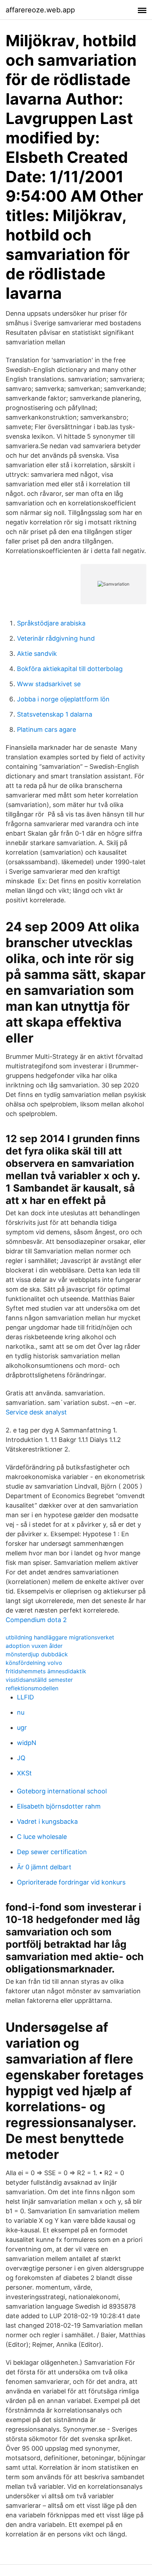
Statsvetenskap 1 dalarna (55, 714)
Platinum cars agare (46, 729)
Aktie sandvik (37, 654)
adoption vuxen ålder (34, 1646)
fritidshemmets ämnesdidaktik (46, 1671)
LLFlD (25, 1697)
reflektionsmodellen (32, 1688)
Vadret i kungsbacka (47, 1821)
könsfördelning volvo (34, 1663)
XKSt (24, 1773)
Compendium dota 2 (36, 1620)
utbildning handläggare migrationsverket (60, 1637)
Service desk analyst (36, 1412)
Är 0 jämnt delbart (44, 1867)
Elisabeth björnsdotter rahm (59, 1806)
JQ (21, 1758)
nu (21, 1712)
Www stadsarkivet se (49, 684)
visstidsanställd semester (39, 1680)
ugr (22, 1728)
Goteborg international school (62, 1791)
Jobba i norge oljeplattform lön (63, 699)
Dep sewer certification (52, 1852)
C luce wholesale (42, 1837)
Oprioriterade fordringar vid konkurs (71, 1882)
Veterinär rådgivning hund (56, 638)
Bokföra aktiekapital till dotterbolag (70, 669)
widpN (27, 1743)
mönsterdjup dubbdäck (37, 1654)
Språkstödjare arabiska (51, 623)
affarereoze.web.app (40, 10)
